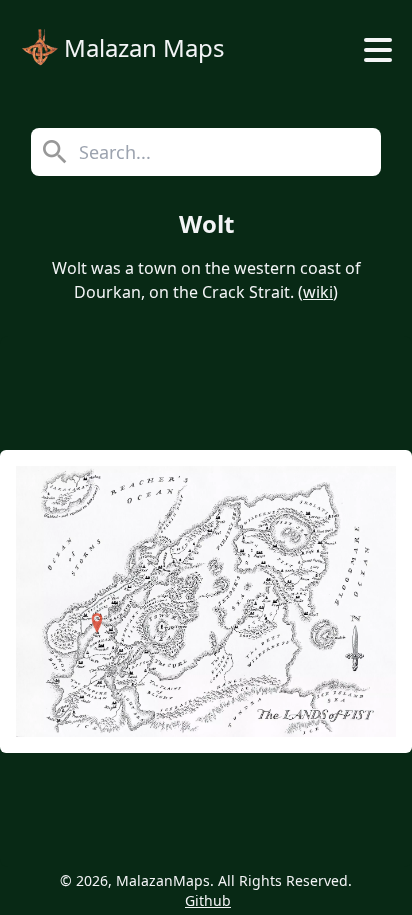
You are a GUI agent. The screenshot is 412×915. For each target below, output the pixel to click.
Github (208, 900)
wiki (318, 292)
